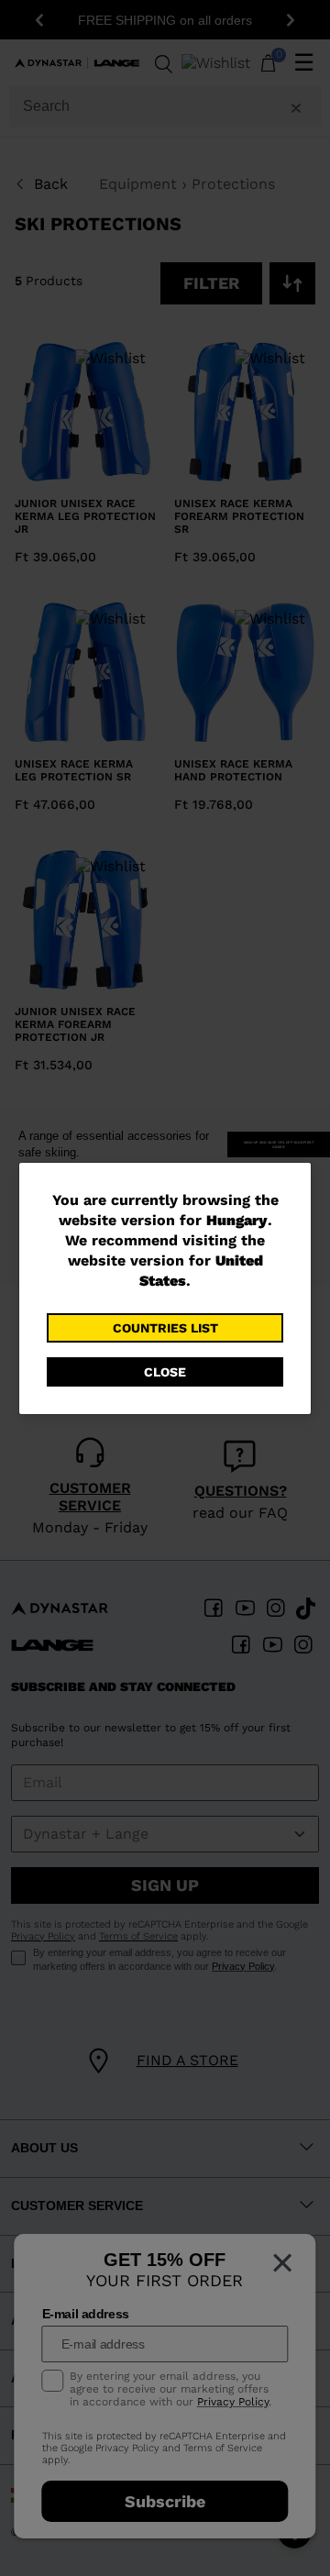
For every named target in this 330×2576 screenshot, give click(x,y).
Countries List (165, 1328)
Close (165, 1372)
